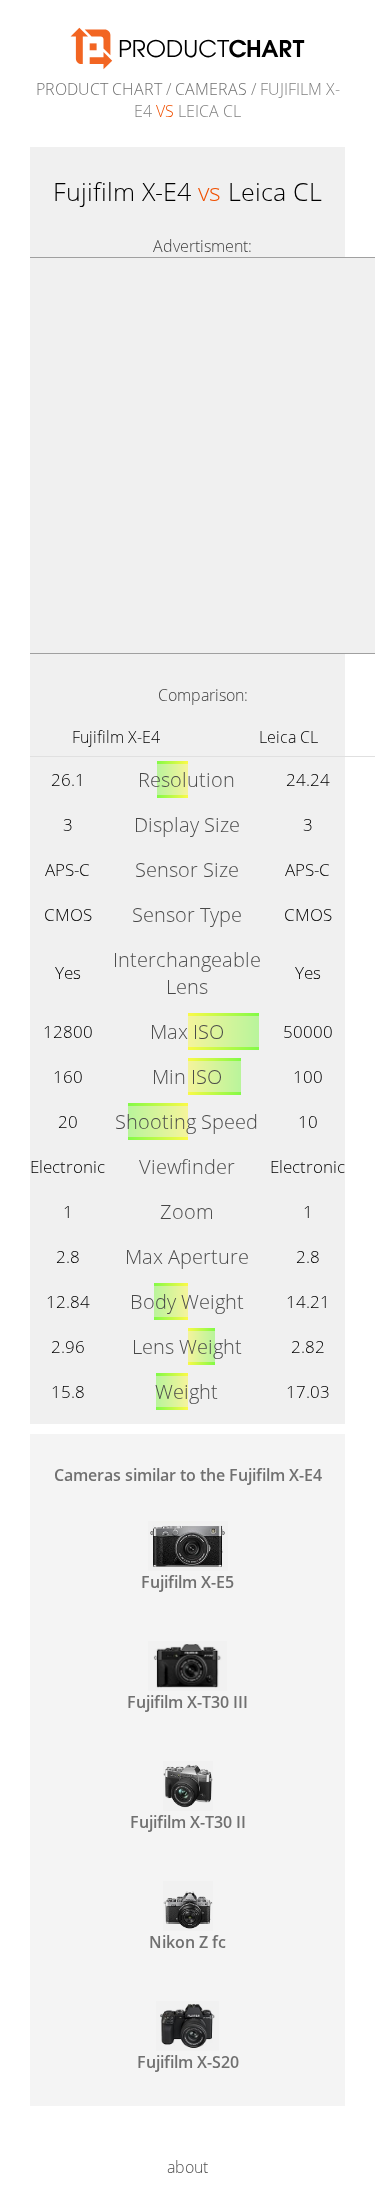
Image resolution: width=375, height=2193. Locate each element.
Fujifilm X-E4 (116, 737)
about (187, 2167)
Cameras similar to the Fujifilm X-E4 (188, 1475)
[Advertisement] (187, 455)
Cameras (211, 89)
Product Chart (99, 89)
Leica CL (288, 737)
